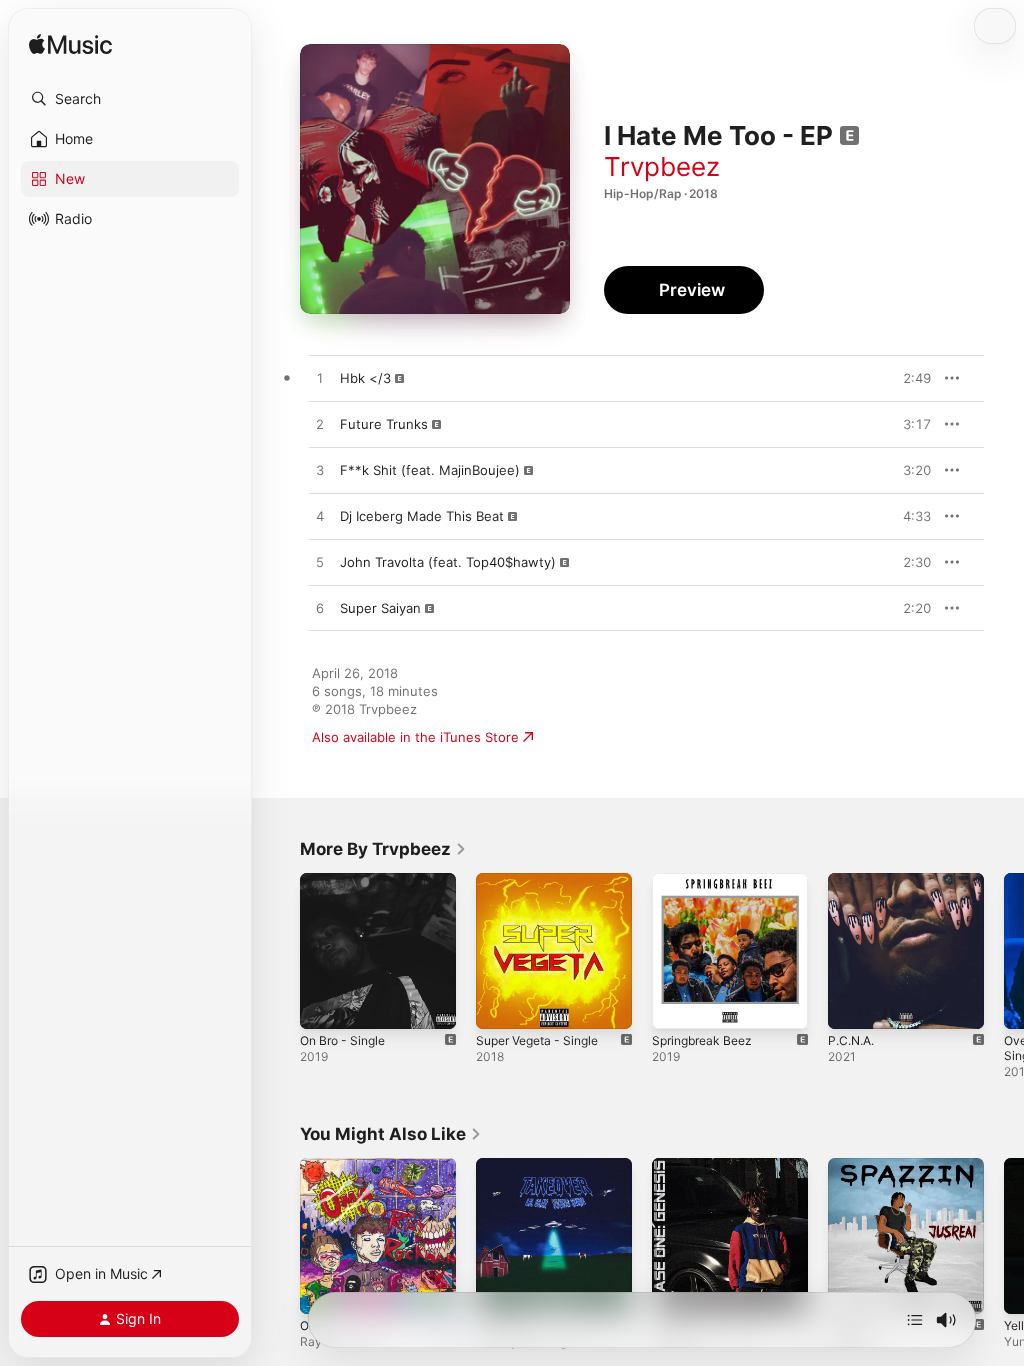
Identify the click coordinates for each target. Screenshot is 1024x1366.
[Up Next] (915, 1320)
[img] (70, 45)
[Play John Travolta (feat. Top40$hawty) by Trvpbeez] (320, 563)
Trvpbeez (662, 166)
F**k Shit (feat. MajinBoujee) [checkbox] (430, 470)
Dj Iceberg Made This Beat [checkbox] (422, 516)
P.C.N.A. (851, 1040)
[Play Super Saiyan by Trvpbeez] (320, 609)
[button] (130, 99)
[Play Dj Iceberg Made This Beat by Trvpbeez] (320, 517)
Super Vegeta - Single (537, 1040)
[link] (383, 849)
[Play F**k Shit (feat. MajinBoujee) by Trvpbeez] (320, 471)
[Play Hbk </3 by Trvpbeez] (320, 379)
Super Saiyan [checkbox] (380, 608)
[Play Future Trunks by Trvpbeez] (320, 425)
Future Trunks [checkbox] (384, 424)
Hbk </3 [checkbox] (365, 378)
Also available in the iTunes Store (415, 737)
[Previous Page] (280, 951)
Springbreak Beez (702, 1040)
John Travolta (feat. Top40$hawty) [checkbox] (448, 562)
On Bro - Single (342, 1040)
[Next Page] (1004, 951)
